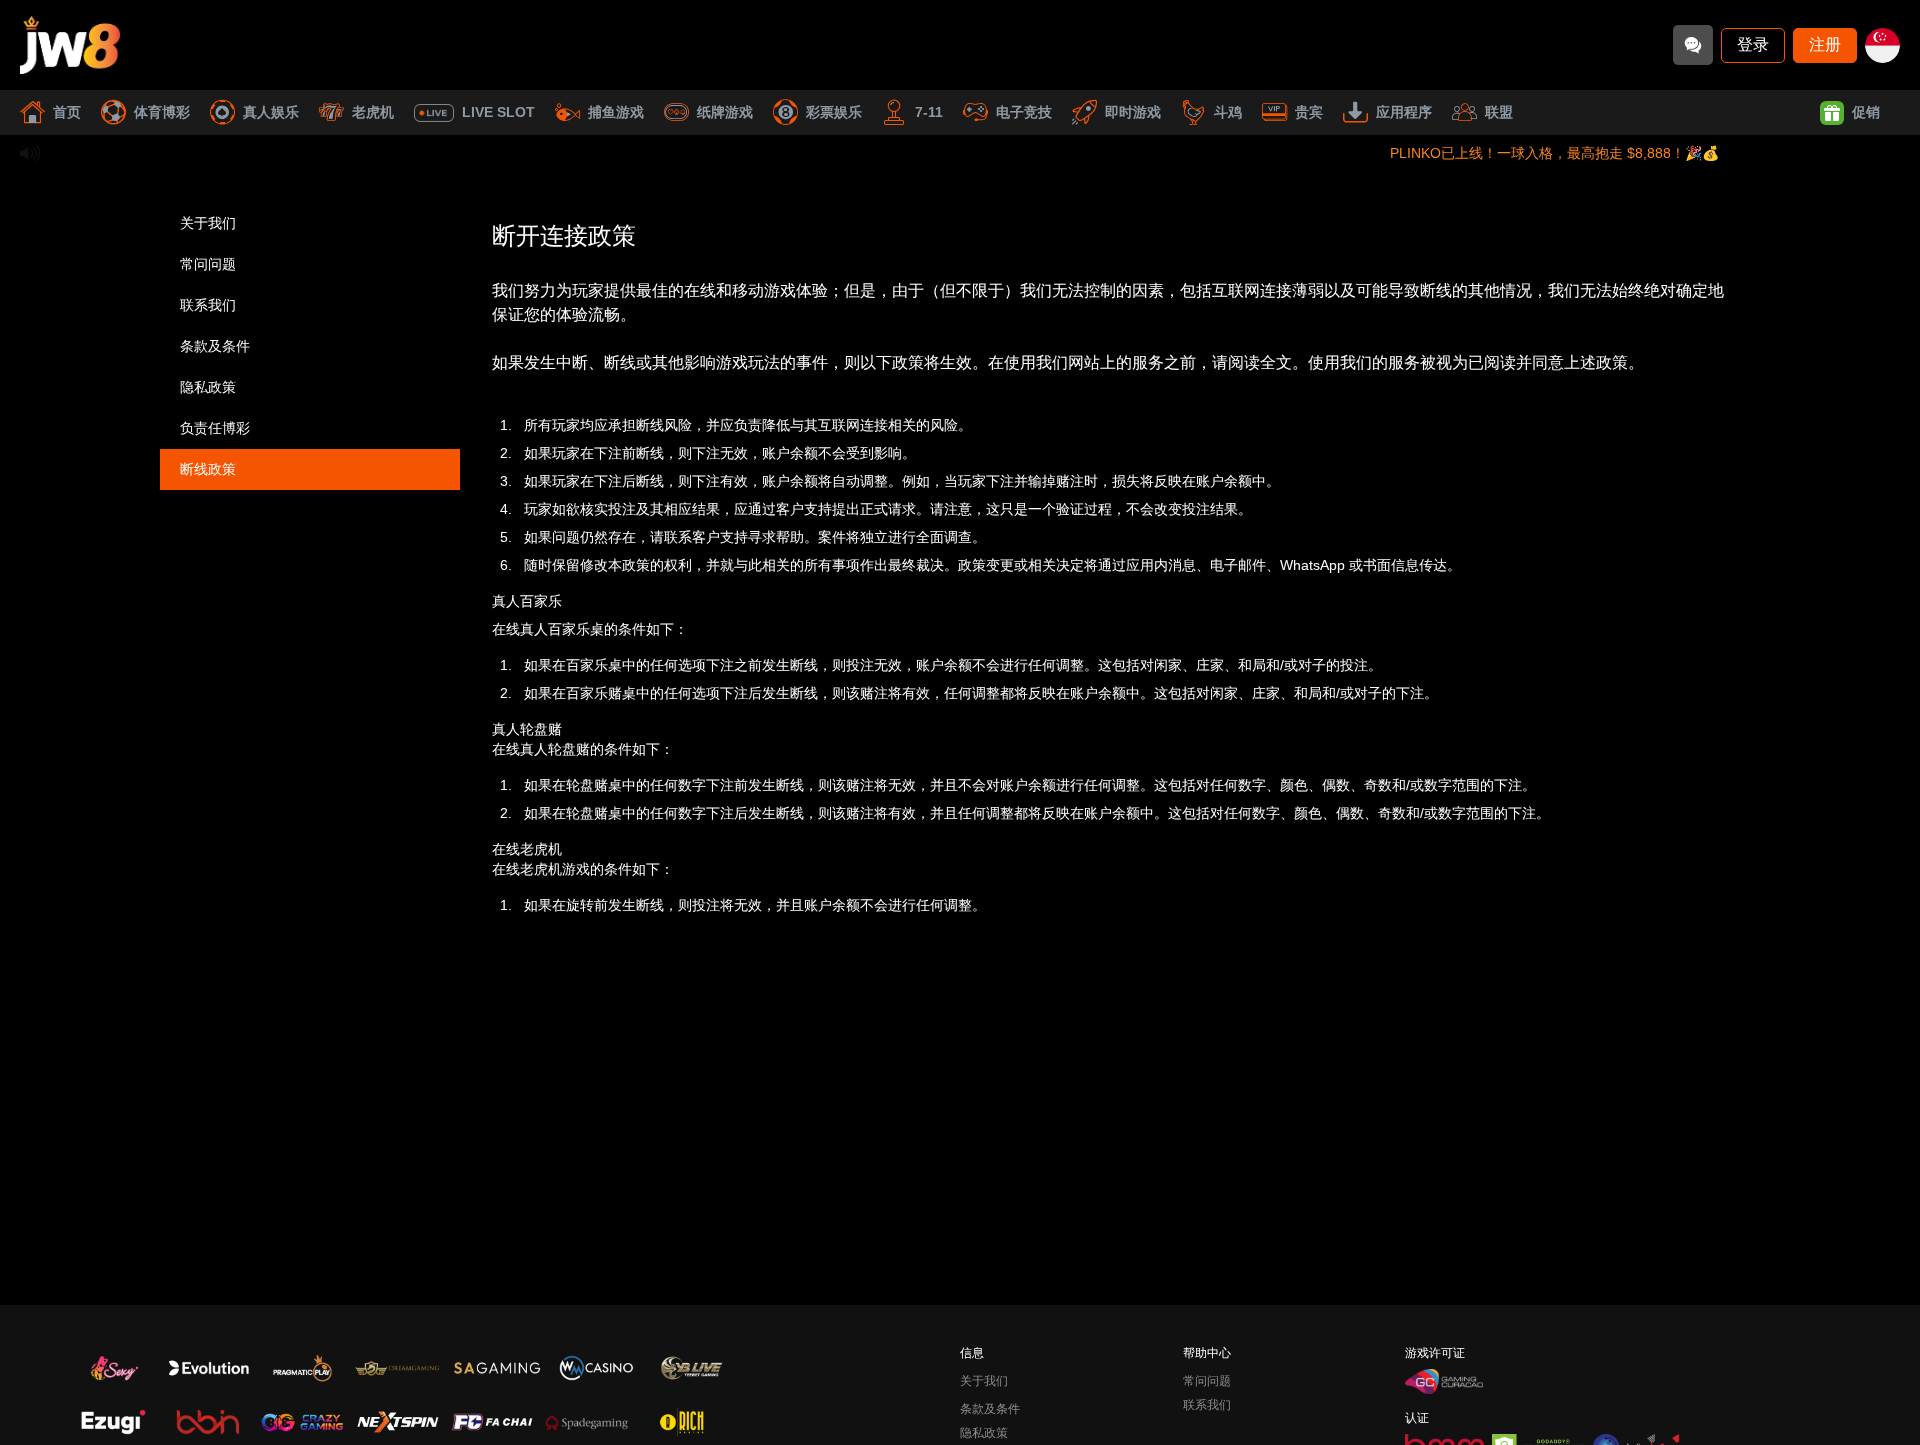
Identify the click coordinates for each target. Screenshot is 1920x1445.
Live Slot (498, 112)
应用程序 (1404, 112)
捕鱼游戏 (616, 112)
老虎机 (373, 112)
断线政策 (208, 469)
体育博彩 (162, 112)
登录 (1753, 44)
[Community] (1693, 45)
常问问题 (208, 264)
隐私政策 (208, 387)
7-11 (929, 112)
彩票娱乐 (834, 112)
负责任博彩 (215, 428)
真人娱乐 (271, 112)
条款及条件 (215, 346)
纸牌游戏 (725, 112)
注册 (1825, 44)
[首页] (70, 45)
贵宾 (1309, 112)
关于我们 (208, 223)
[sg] (1882, 45)
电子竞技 (1024, 112)
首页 (67, 112)
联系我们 (208, 305)
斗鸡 (1228, 112)
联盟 (1499, 112)
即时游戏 (1133, 112)
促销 (1866, 112)
